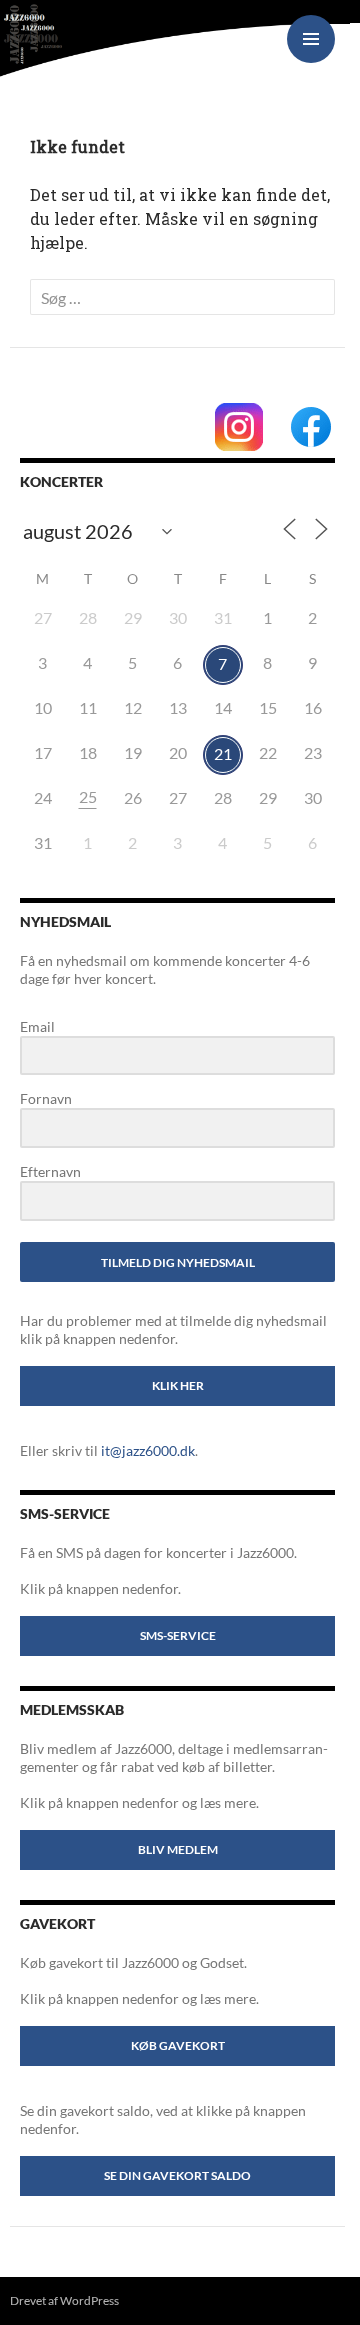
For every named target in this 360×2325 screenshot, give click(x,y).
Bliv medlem (178, 1849)
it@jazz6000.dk (148, 1450)
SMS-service (178, 1635)
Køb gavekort (178, 2045)
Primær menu (311, 39)
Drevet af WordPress (64, 2300)
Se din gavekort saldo (177, 2175)
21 (223, 753)
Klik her (178, 1385)
